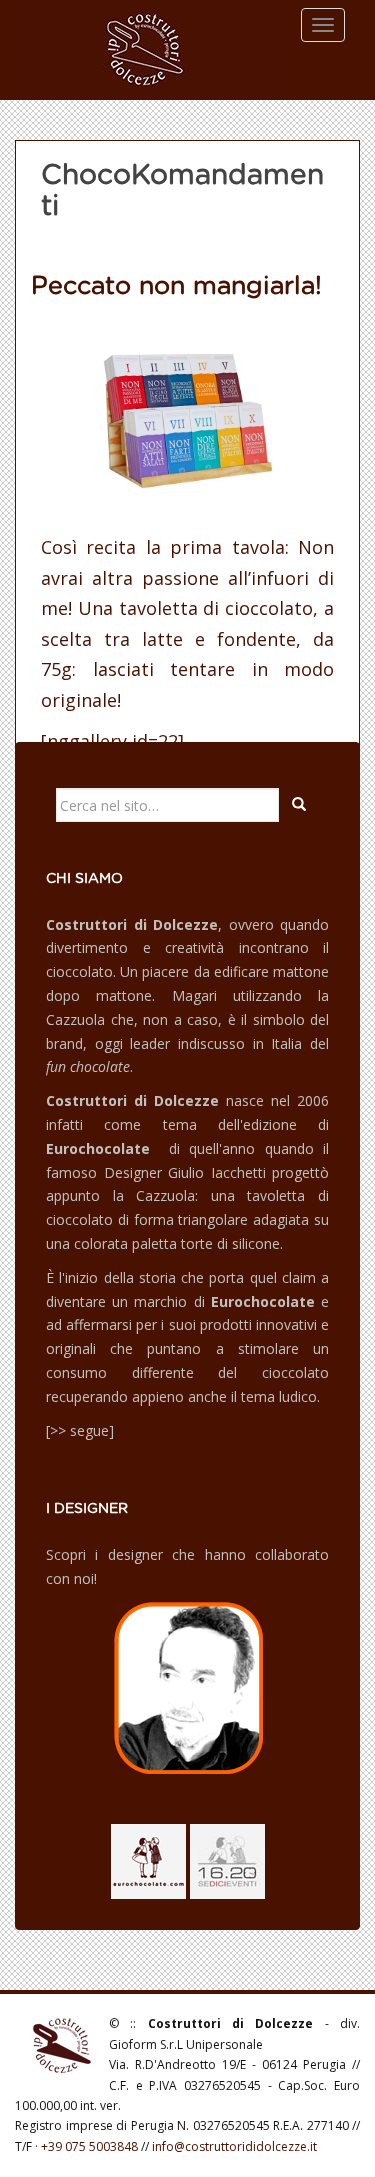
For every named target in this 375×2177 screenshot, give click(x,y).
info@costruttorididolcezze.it (234, 2146)
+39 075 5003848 (89, 2146)
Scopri (66, 1554)
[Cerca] (299, 805)
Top (357, 2159)
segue (89, 1430)
